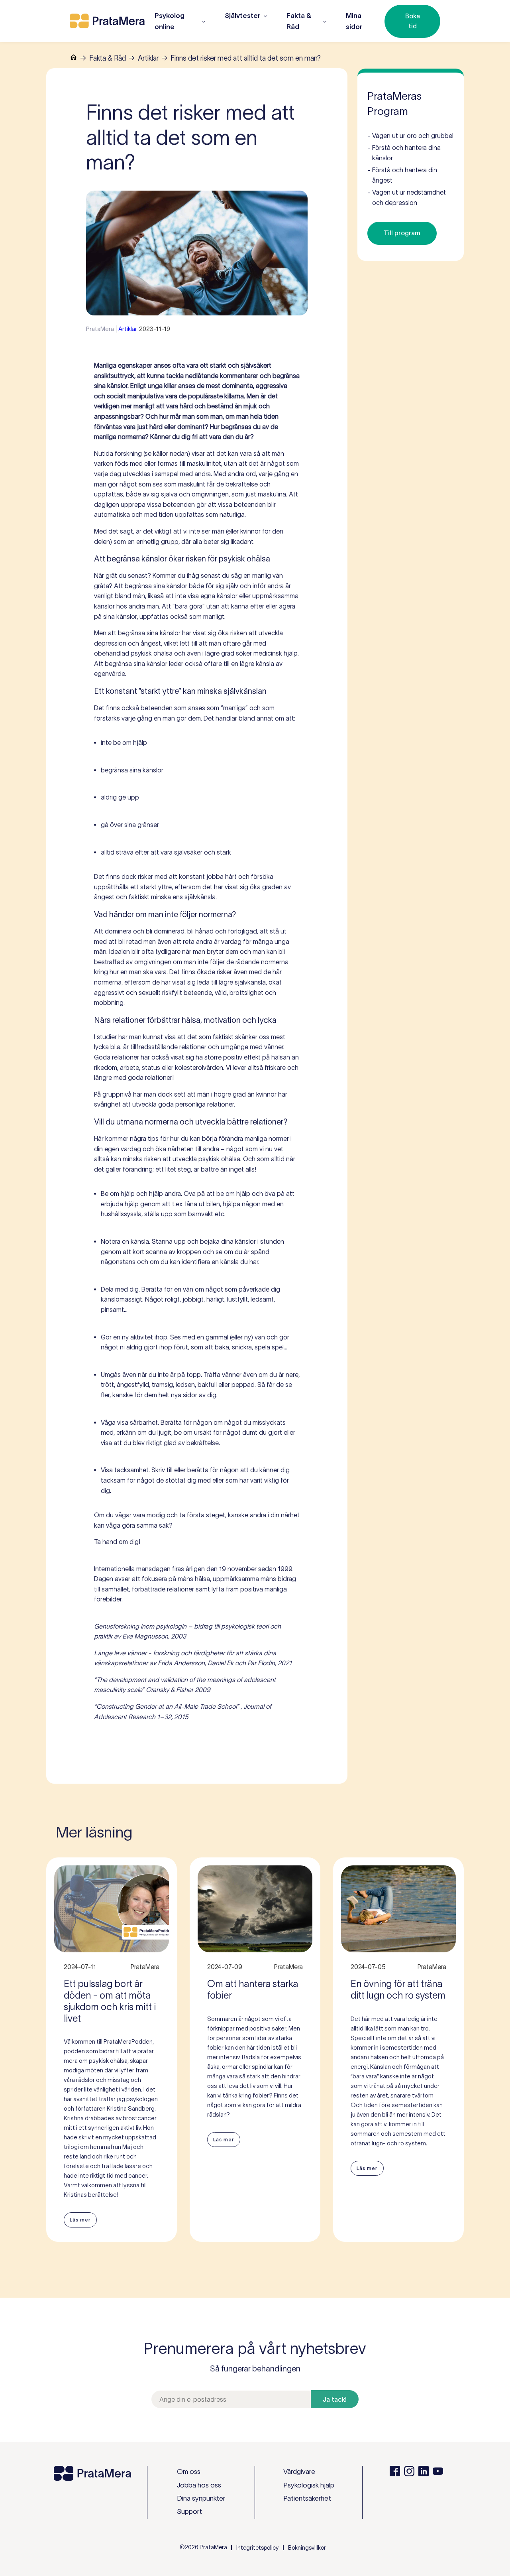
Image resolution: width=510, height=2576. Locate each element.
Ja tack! (335, 2399)
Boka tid (413, 21)
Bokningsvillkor (307, 2548)
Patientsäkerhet (307, 2498)
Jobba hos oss (199, 2485)
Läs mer (80, 2220)
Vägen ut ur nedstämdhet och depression (407, 197)
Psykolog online (170, 21)
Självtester (243, 16)
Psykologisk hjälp (309, 2485)
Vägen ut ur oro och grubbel (410, 136)
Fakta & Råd (108, 58)
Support (189, 2511)
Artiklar (148, 58)
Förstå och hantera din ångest (402, 175)
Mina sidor (354, 21)
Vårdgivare (299, 2472)
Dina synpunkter (201, 2498)
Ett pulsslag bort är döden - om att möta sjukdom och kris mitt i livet (110, 2001)
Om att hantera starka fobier (253, 1989)
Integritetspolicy (257, 2548)
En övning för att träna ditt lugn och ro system (398, 1989)
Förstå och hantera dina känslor (404, 153)
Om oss (189, 2472)
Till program (402, 233)
